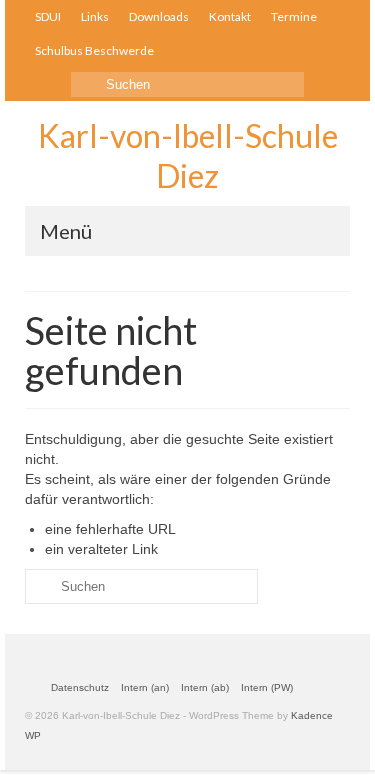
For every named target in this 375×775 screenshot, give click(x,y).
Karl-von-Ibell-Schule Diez (188, 155)
